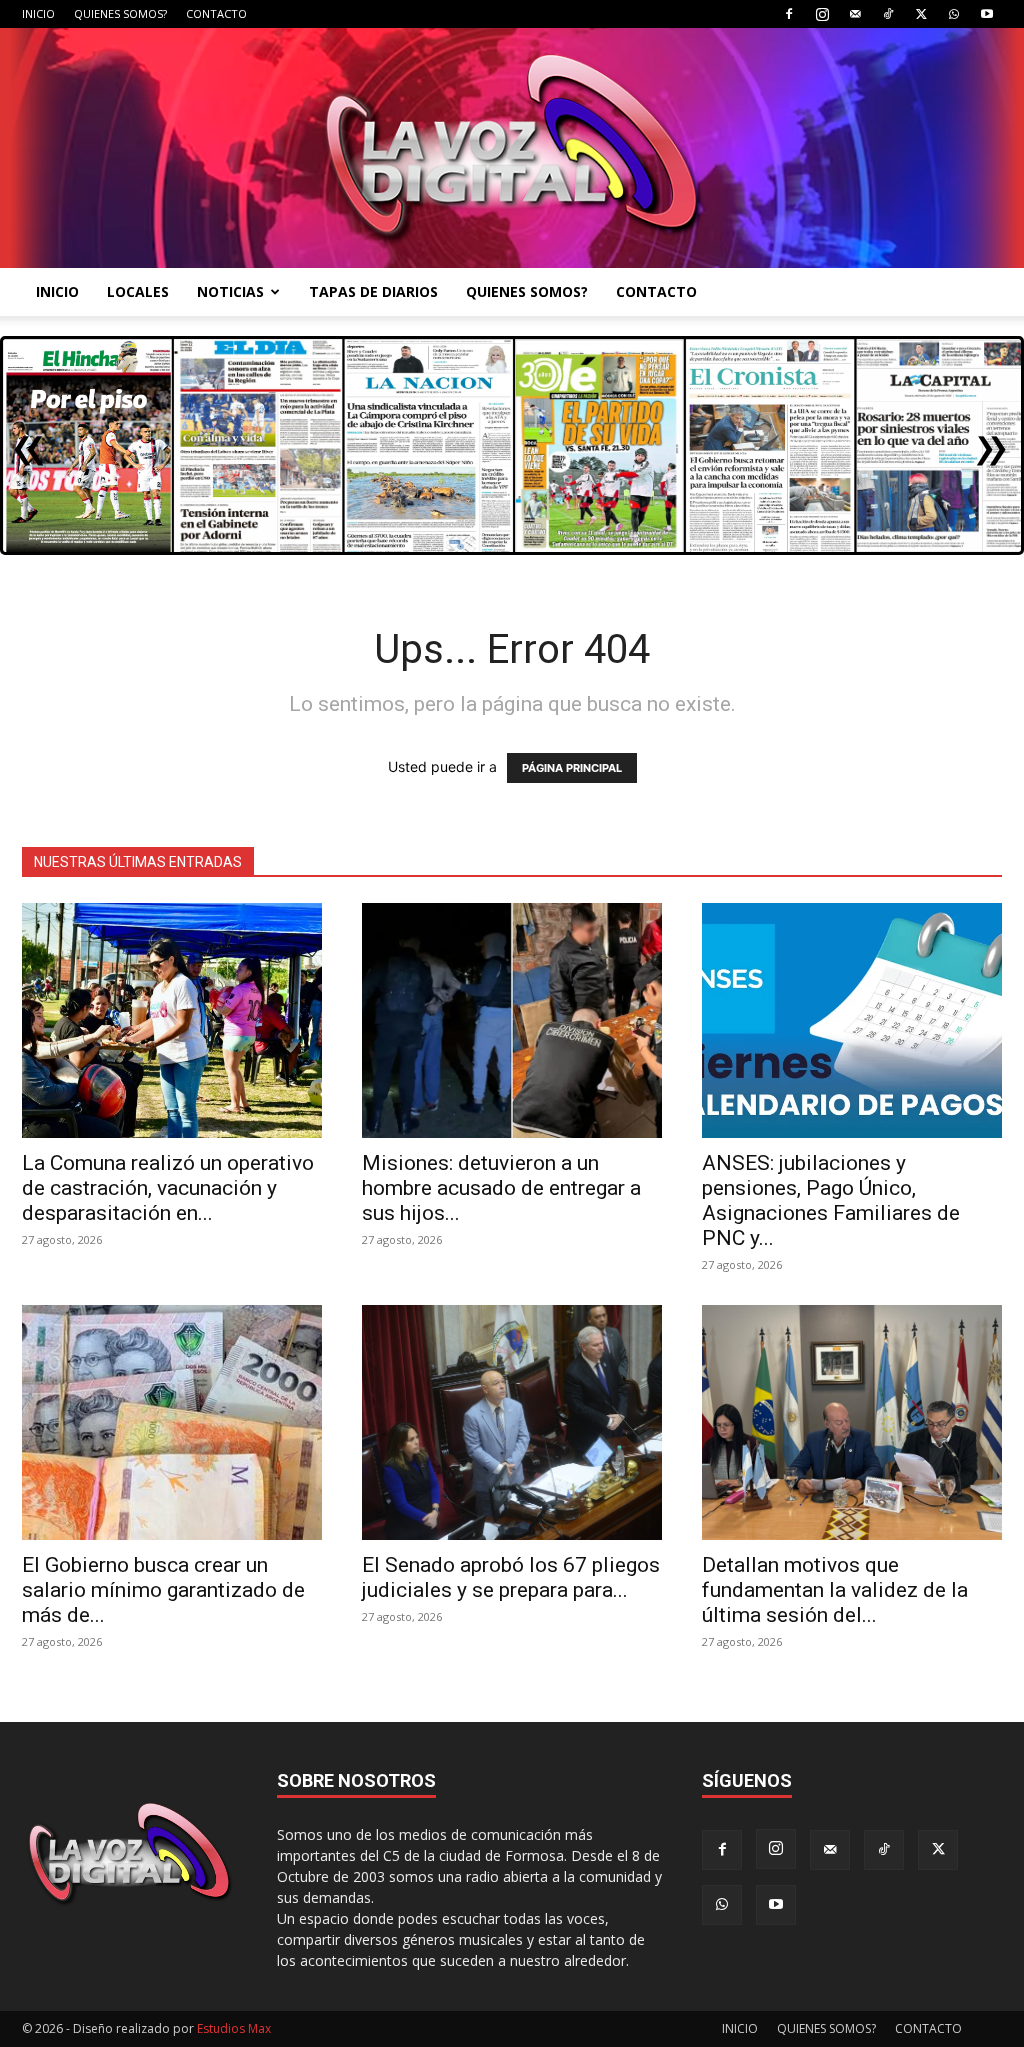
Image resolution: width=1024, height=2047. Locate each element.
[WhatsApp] (954, 14)
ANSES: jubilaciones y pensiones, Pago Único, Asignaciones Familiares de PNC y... (831, 1200)
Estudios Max (234, 2028)
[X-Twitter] (921, 14)
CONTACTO (216, 13)
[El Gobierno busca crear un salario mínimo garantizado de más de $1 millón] (172, 1422)
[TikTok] (888, 14)
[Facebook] (789, 14)
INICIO (38, 13)
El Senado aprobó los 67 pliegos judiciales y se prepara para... (511, 1577)
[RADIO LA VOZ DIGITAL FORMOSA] (512, 148)
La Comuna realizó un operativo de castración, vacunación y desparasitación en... (168, 1188)
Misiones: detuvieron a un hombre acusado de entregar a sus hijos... (501, 1188)
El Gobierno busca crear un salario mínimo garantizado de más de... (163, 1590)
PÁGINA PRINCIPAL (572, 768)
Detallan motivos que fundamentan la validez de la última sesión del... (835, 1590)
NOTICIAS (230, 291)
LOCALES (138, 291)
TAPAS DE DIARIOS (373, 291)
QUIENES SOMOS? (120, 13)
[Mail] (855, 14)
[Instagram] (822, 14)
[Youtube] (987, 14)
